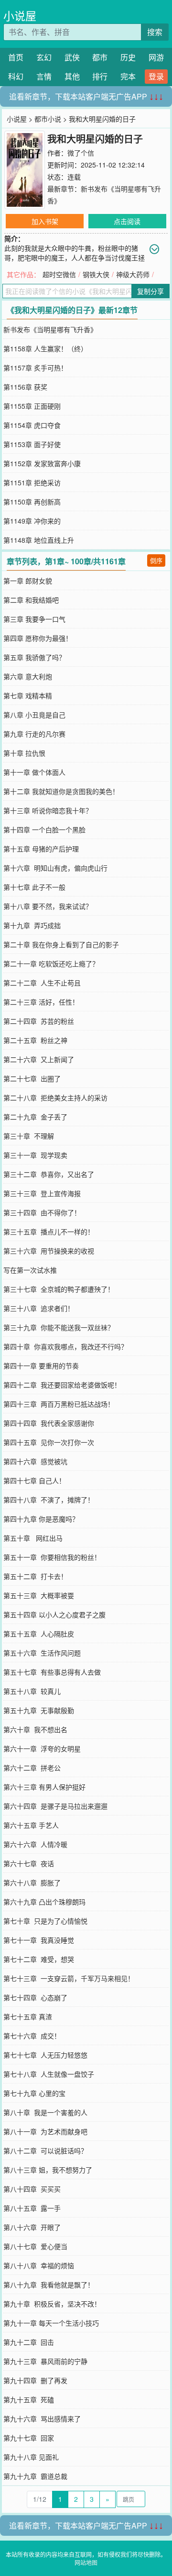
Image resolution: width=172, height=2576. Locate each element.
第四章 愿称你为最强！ (38, 638)
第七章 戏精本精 (28, 695)
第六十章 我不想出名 (35, 1729)
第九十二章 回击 (29, 2342)
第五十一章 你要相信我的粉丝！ (52, 1557)
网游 (156, 57)
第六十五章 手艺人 (31, 1825)
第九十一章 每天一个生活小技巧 (51, 2323)
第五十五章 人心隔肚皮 (39, 1634)
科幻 (16, 76)
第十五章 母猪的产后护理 (41, 849)
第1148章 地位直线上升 (39, 540)
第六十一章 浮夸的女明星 (42, 1748)
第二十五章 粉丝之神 (35, 1040)
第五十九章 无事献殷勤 (39, 1710)
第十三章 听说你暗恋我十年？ (48, 810)
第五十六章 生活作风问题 (42, 1653)
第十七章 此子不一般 (34, 887)
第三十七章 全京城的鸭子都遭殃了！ (59, 1289)
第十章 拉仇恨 (24, 753)
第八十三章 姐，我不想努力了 (48, 2170)
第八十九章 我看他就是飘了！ (49, 2285)
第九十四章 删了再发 (35, 2380)
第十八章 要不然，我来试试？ (48, 906)
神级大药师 (133, 274)
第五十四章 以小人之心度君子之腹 (54, 1614)
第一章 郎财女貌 (28, 581)
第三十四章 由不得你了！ (42, 1212)
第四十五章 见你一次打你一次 (49, 1442)
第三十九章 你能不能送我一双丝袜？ (59, 1327)
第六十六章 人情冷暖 (35, 1844)
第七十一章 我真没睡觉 (39, 1940)
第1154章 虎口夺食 (32, 425)
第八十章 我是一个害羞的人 (45, 2112)
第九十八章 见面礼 (31, 2457)
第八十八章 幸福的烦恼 (39, 2265)
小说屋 (20, 16)
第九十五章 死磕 (29, 2399)
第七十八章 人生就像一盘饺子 (49, 2074)
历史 (128, 57)
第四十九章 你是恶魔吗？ (41, 1519)
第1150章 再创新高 (32, 502)
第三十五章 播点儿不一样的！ (49, 1232)
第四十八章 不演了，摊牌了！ (49, 1500)
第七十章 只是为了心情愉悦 (45, 1921)
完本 (128, 76)
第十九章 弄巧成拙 (32, 925)
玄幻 (44, 57)
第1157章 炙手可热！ (35, 368)
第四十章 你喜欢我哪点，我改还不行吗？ (65, 1346)
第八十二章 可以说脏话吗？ (45, 2150)
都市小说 (48, 119)
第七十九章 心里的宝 (34, 2093)
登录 (156, 76)
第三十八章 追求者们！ (39, 1308)
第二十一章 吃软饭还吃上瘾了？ (51, 963)
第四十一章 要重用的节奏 (41, 1366)
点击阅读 (127, 221)
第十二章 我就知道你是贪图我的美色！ (61, 791)
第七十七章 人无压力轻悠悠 (45, 2055)
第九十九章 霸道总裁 (35, 2476)
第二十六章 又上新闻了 (39, 1059)
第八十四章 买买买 (32, 2189)
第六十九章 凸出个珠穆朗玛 (44, 1902)
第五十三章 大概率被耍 (39, 1595)
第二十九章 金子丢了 (35, 1117)
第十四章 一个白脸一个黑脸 (44, 829)
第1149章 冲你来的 (32, 521)
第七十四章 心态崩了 (35, 1997)
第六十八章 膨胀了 (32, 1882)
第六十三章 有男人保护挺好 (44, 1787)
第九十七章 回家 (29, 2438)
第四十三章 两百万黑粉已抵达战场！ (59, 1404)
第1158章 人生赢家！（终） (45, 348)
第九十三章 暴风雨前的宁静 (45, 2361)
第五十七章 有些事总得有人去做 (52, 1672)
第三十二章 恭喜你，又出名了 (49, 1174)
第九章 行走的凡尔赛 (34, 734)
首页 (16, 57)
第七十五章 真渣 (28, 2016)
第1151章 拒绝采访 (32, 482)
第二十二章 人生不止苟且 (42, 983)
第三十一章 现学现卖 (35, 1155)
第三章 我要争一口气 (34, 619)
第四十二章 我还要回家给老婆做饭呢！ (62, 1385)
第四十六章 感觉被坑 (35, 1461)
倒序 (156, 560)
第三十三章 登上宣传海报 (42, 1193)
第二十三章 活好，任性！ (41, 1002)
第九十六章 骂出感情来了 (42, 2419)
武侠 (72, 57)
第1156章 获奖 (25, 387)
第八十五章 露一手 (32, 2208)
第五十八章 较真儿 (32, 1691)
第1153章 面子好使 (32, 444)
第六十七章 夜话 (29, 1863)
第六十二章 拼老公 (32, 1768)
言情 (44, 76)
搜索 (155, 32)
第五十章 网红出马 (33, 1538)
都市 (100, 57)
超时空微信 (59, 274)
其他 (72, 76)
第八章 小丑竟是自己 (34, 715)
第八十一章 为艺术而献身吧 (45, 2131)
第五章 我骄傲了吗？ (34, 657)
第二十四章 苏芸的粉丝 (39, 1021)
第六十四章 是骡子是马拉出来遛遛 (55, 1806)
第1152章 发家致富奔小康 (42, 463)
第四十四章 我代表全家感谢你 (49, 1423)
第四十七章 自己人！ (34, 1480)
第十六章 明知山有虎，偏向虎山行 (55, 868)
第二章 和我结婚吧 (31, 600)
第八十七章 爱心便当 (35, 2246)
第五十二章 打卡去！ (35, 1576)
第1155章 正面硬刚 (32, 406)
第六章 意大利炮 (28, 676)
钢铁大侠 (96, 274)
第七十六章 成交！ (32, 2036)
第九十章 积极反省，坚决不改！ (52, 2304)
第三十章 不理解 (29, 1136)
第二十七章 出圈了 (32, 1078)
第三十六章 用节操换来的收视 (49, 1251)
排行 (100, 76)
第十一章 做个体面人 (34, 772)
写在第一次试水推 (30, 1270)
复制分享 (150, 291)
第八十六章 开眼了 (32, 2227)
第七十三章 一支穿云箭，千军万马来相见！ (69, 1978)
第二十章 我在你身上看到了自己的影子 (61, 944)
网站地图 (86, 2562)
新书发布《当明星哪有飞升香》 (50, 329)
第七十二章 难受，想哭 (39, 1959)
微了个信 (81, 153)
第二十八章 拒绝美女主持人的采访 (55, 1098)
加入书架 (45, 221)
